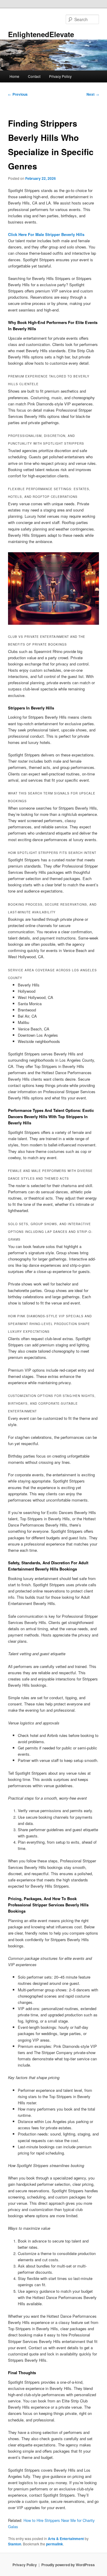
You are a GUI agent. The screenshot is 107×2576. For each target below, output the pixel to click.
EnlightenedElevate (41, 34)
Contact (34, 76)
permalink (55, 2544)
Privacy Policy (60, 76)
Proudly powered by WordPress (68, 2565)
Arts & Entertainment (66, 2539)
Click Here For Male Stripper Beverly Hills (46, 234)
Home (14, 76)
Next (93, 94)
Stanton (15, 2544)
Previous (18, 94)
